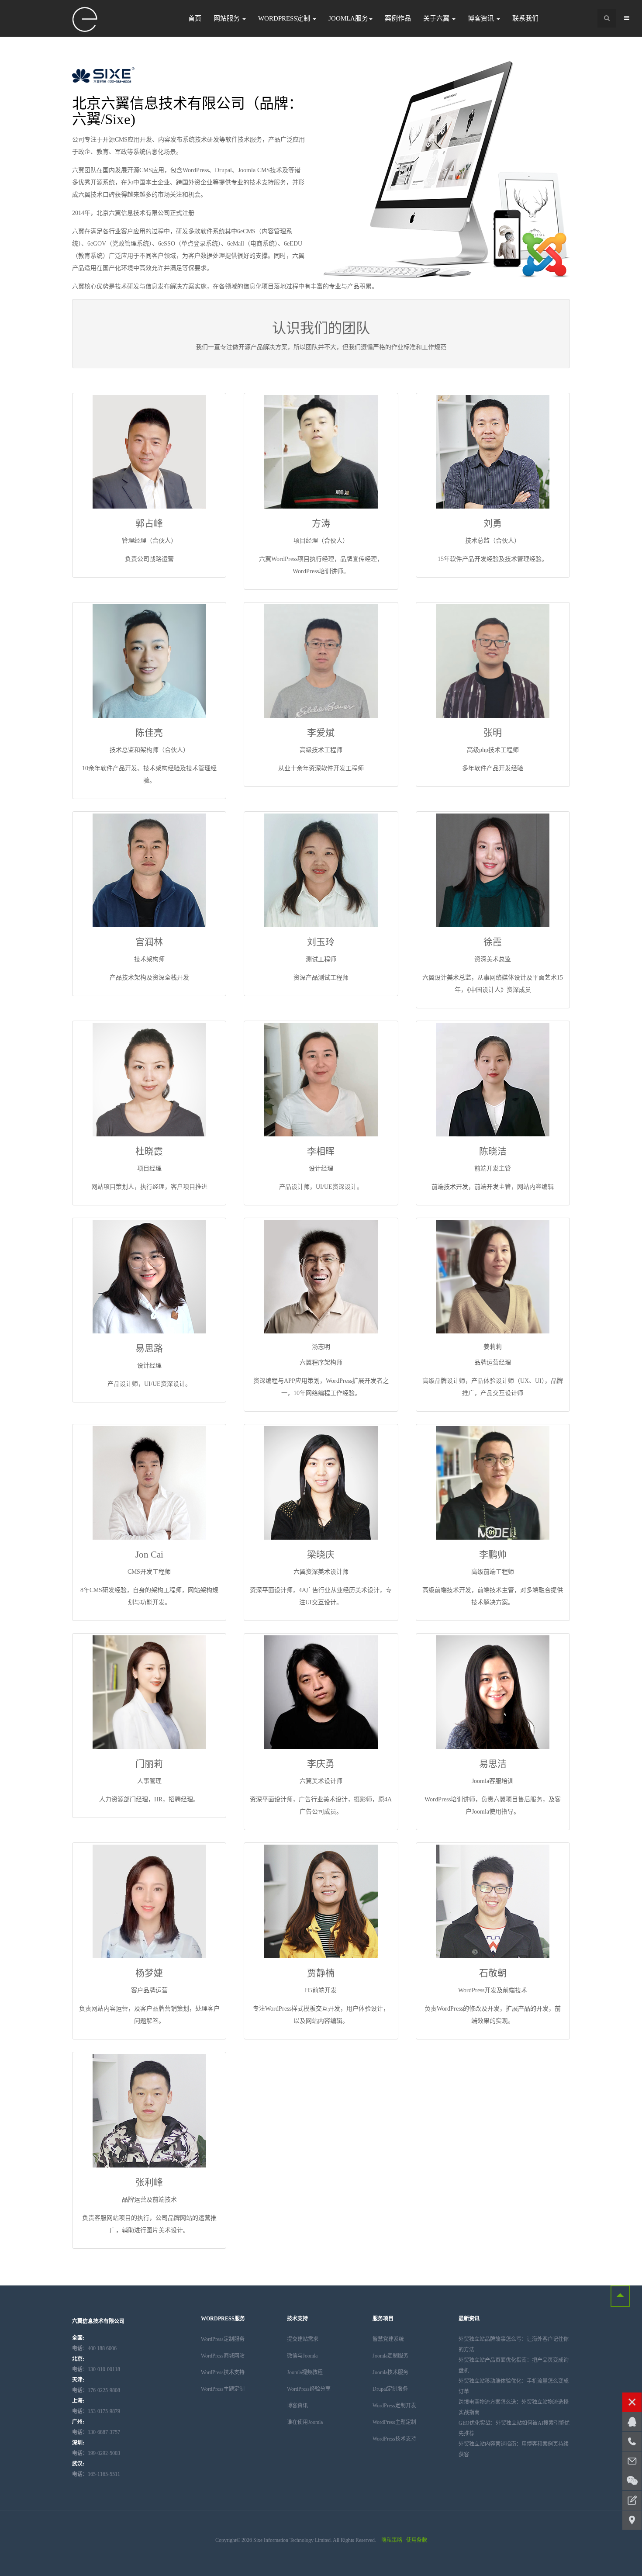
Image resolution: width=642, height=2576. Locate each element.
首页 (195, 18)
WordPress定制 (285, 18)
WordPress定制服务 (223, 2339)
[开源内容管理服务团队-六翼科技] (85, 20)
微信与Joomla (302, 2356)
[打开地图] (632, 2520)
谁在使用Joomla (305, 2422)
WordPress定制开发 (394, 2406)
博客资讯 (482, 18)
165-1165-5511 (96, 2474)
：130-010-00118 (96, 2369)
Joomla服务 (348, 18)
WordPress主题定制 (223, 2389)
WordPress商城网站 (223, 2356)
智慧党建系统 (388, 2339)
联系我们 (525, 18)
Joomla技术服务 (390, 2372)
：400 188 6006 (94, 2348)
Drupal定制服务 (390, 2389)
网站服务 (228, 18)
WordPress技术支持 (223, 2372)
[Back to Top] (620, 2296)
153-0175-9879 (96, 2411)
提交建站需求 (303, 2339)
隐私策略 (392, 2540)
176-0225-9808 (96, 2390)
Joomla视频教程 (305, 2372)
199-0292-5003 (96, 2453)
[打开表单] (632, 2500)
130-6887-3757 (96, 2432)
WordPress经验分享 (309, 2389)
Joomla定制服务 (390, 2356)
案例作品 (398, 18)
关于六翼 (437, 18)
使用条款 (417, 2540)
